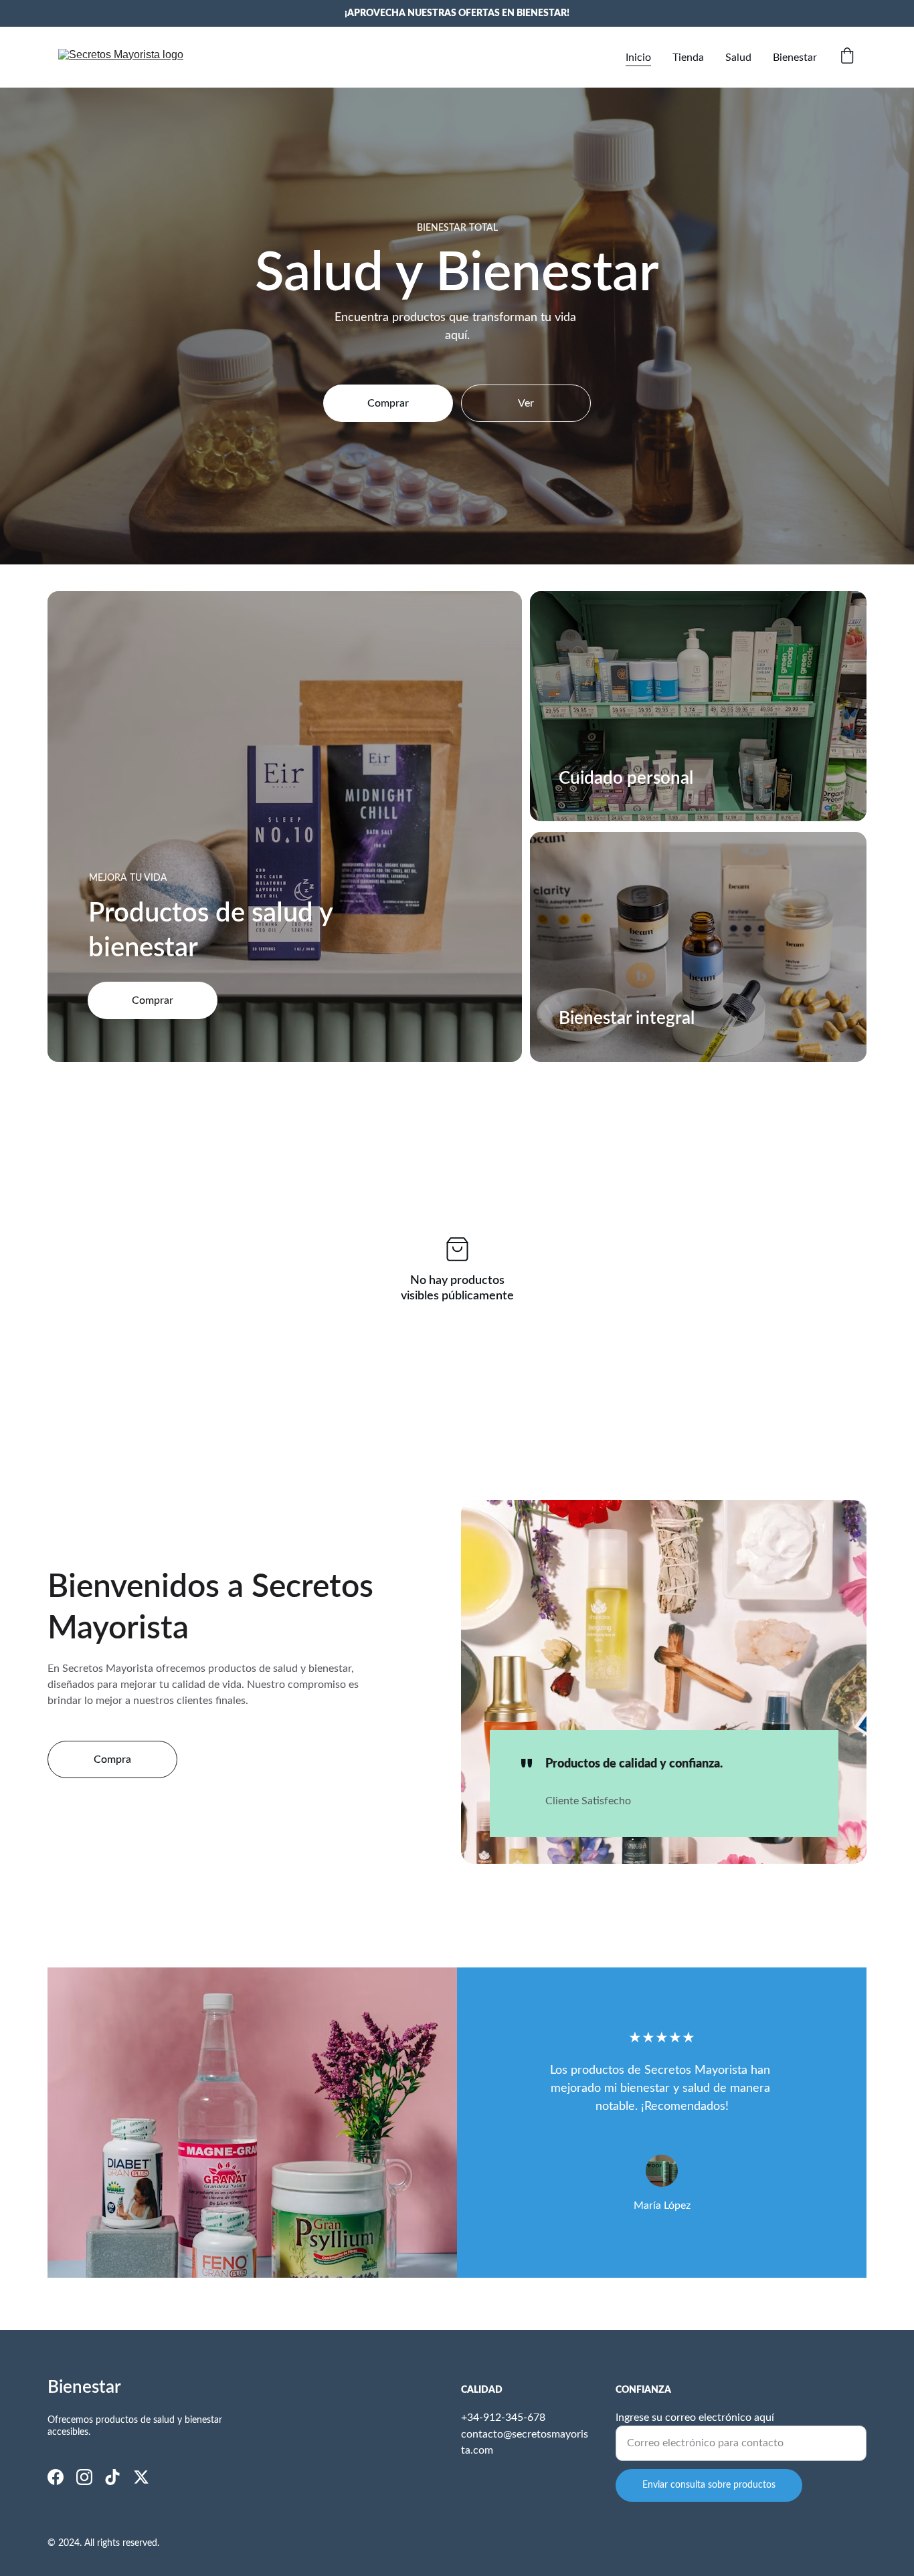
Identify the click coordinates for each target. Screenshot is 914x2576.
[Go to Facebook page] (56, 2477)
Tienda (688, 58)
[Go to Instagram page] (84, 2477)
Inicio (638, 58)
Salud (738, 58)
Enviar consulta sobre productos (709, 2485)
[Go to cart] (847, 57)
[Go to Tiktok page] (112, 2477)
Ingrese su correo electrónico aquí (695, 2418)
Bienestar (795, 58)
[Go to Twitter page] (141, 2477)
